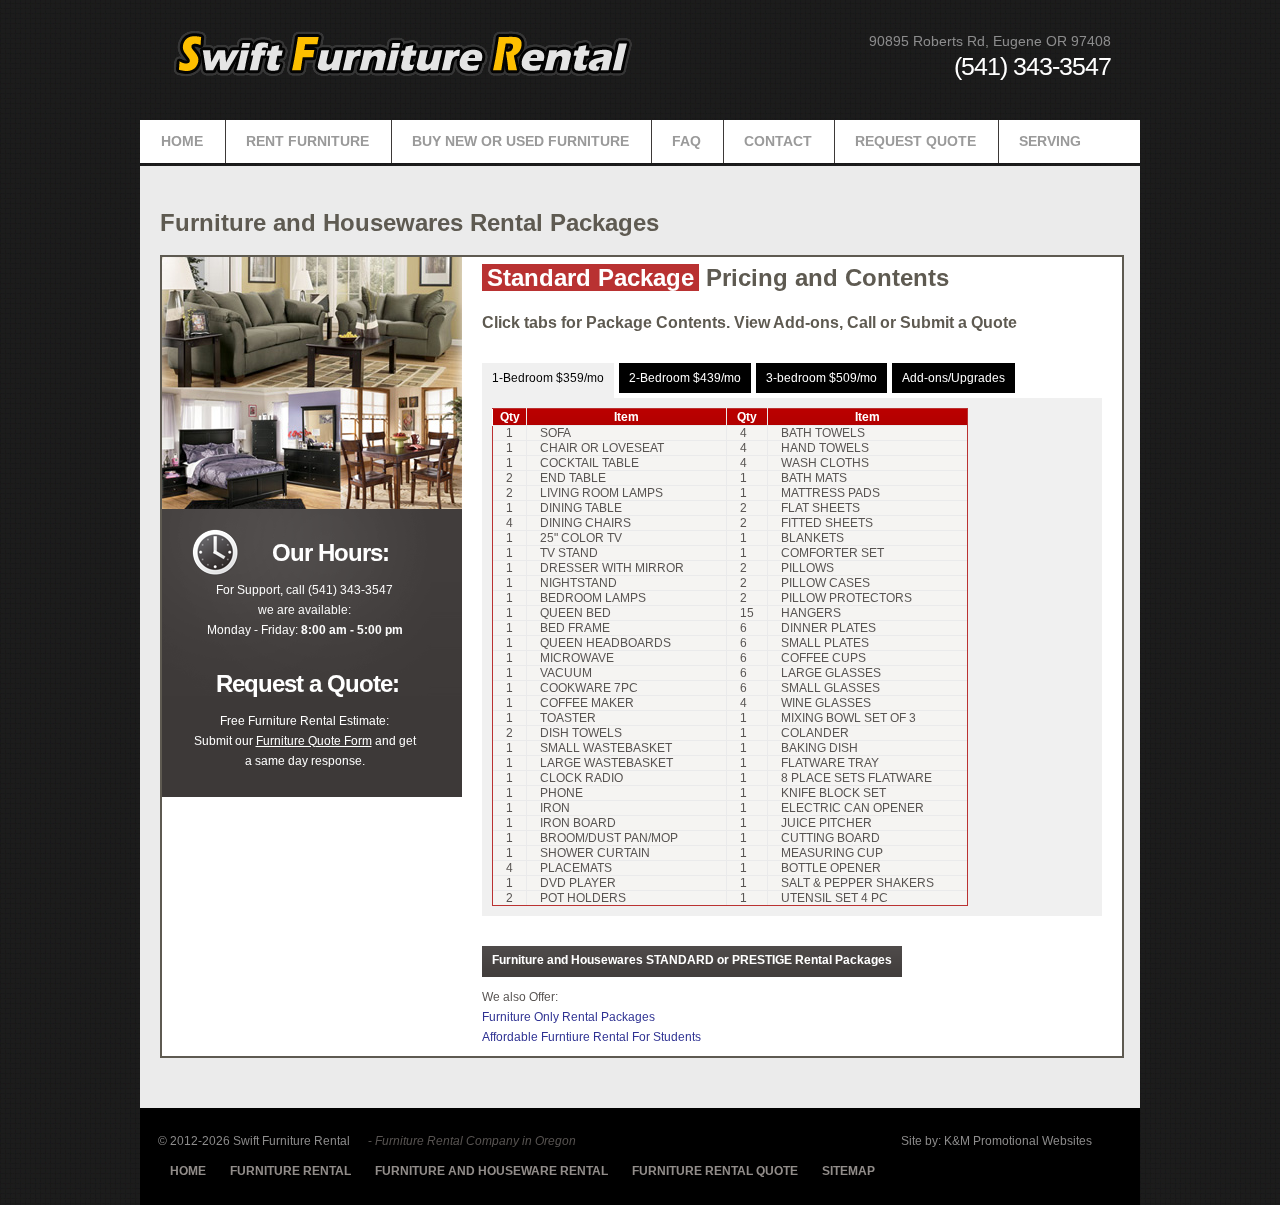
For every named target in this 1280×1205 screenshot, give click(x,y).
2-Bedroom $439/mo (685, 378)
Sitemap (848, 1171)
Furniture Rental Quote (715, 1171)
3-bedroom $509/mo (821, 378)
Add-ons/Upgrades (953, 378)
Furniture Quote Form (314, 741)
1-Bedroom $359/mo (548, 378)
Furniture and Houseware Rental (491, 1171)
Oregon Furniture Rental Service (405, 52)
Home (188, 1171)
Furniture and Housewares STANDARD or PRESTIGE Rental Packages (692, 960)
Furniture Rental (290, 1171)
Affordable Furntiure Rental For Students (591, 1037)
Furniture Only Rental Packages (568, 1017)
